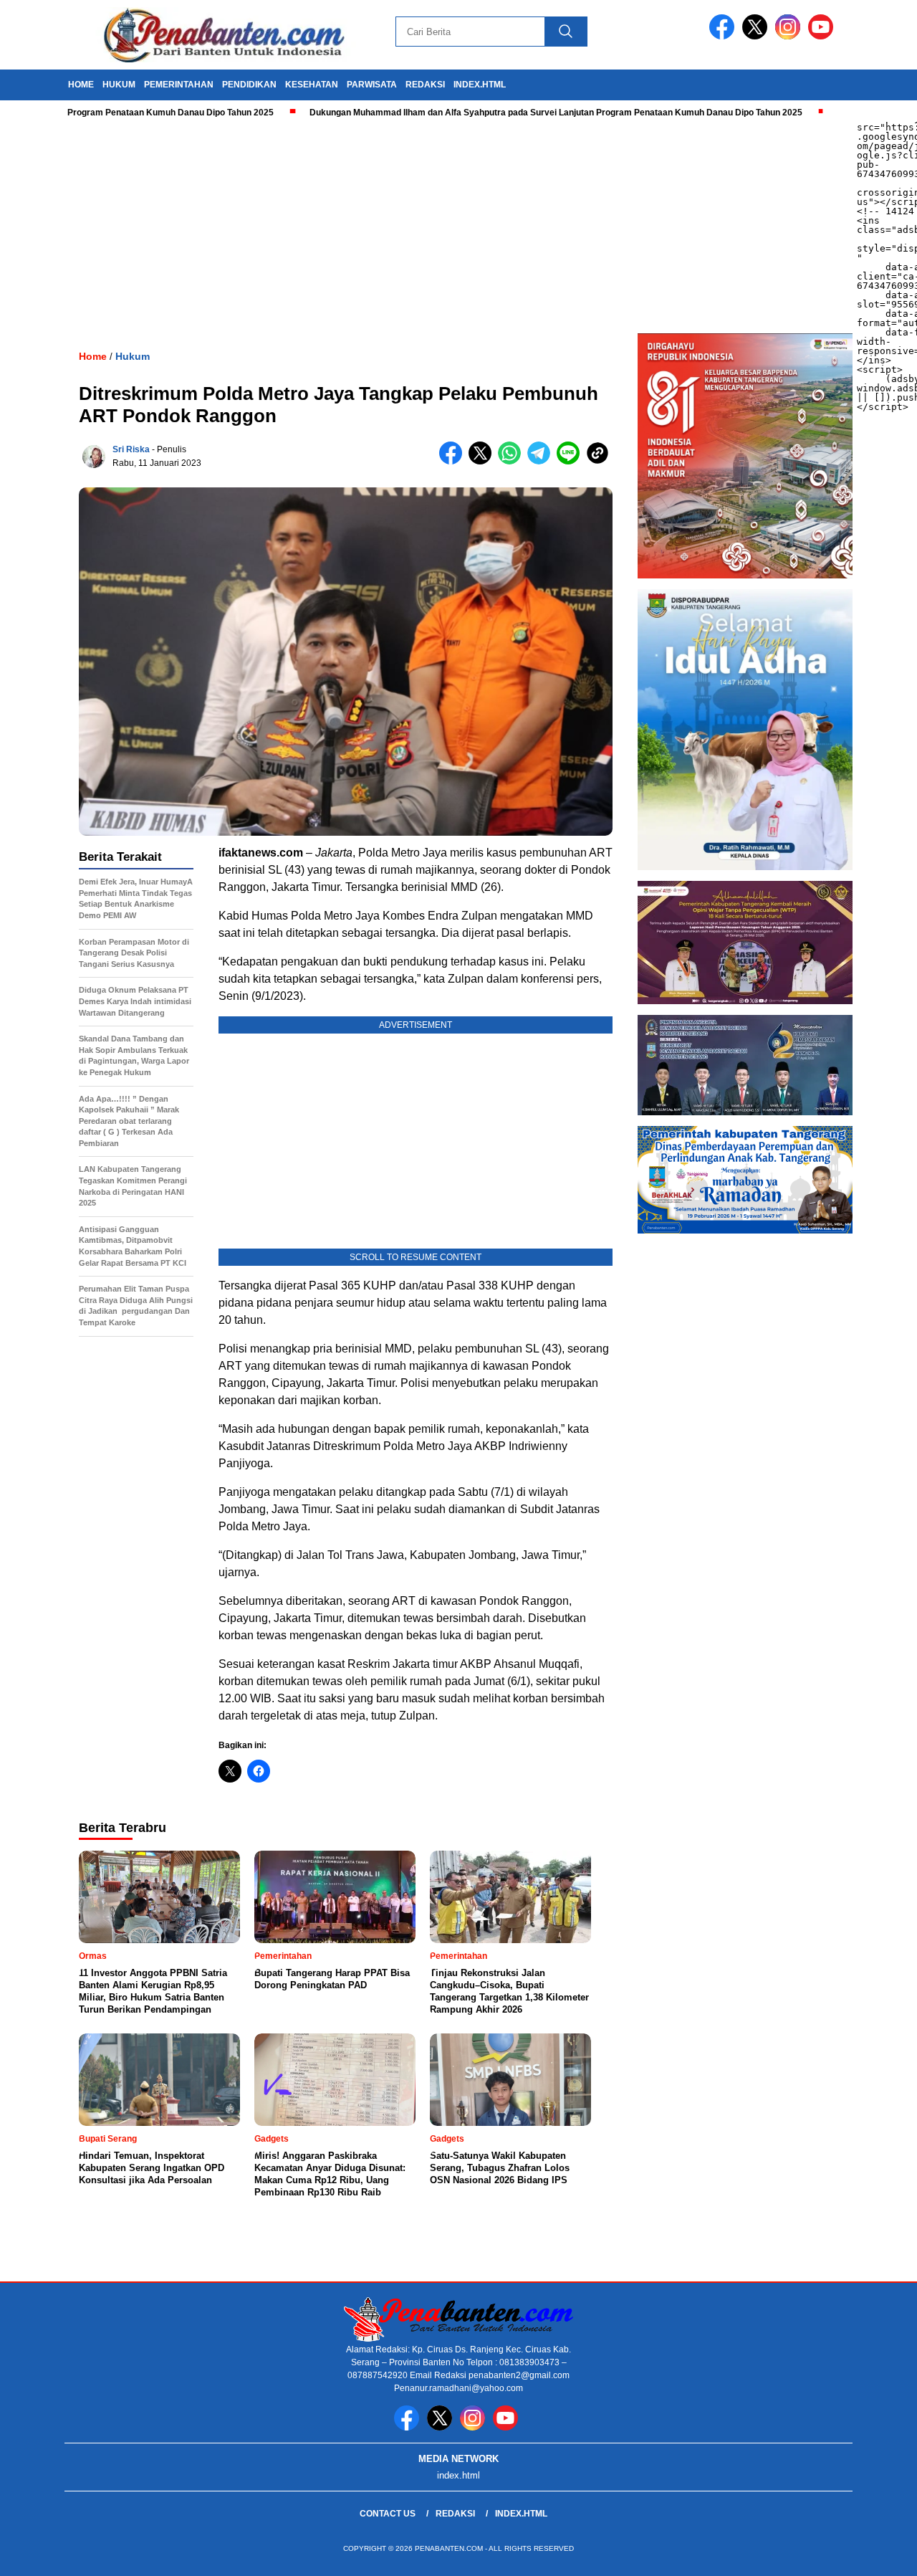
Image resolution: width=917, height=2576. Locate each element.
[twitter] (757, 36)
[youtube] (823, 36)
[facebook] (724, 36)
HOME (81, 85)
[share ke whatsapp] (513, 461)
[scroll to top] (878, 2554)
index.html (480, 85)
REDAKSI (425, 85)
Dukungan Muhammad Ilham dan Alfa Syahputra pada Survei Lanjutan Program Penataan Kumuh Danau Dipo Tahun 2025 (497, 113)
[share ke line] (571, 461)
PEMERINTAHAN (179, 85)
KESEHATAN (312, 85)
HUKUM (119, 85)
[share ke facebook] (454, 461)
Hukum (133, 356)
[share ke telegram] (542, 461)
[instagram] (790, 36)
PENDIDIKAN (249, 85)
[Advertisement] (430, 226)
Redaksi (455, 2514)
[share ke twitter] (483, 461)
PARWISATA (372, 85)
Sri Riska (131, 449)
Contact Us (388, 2514)
